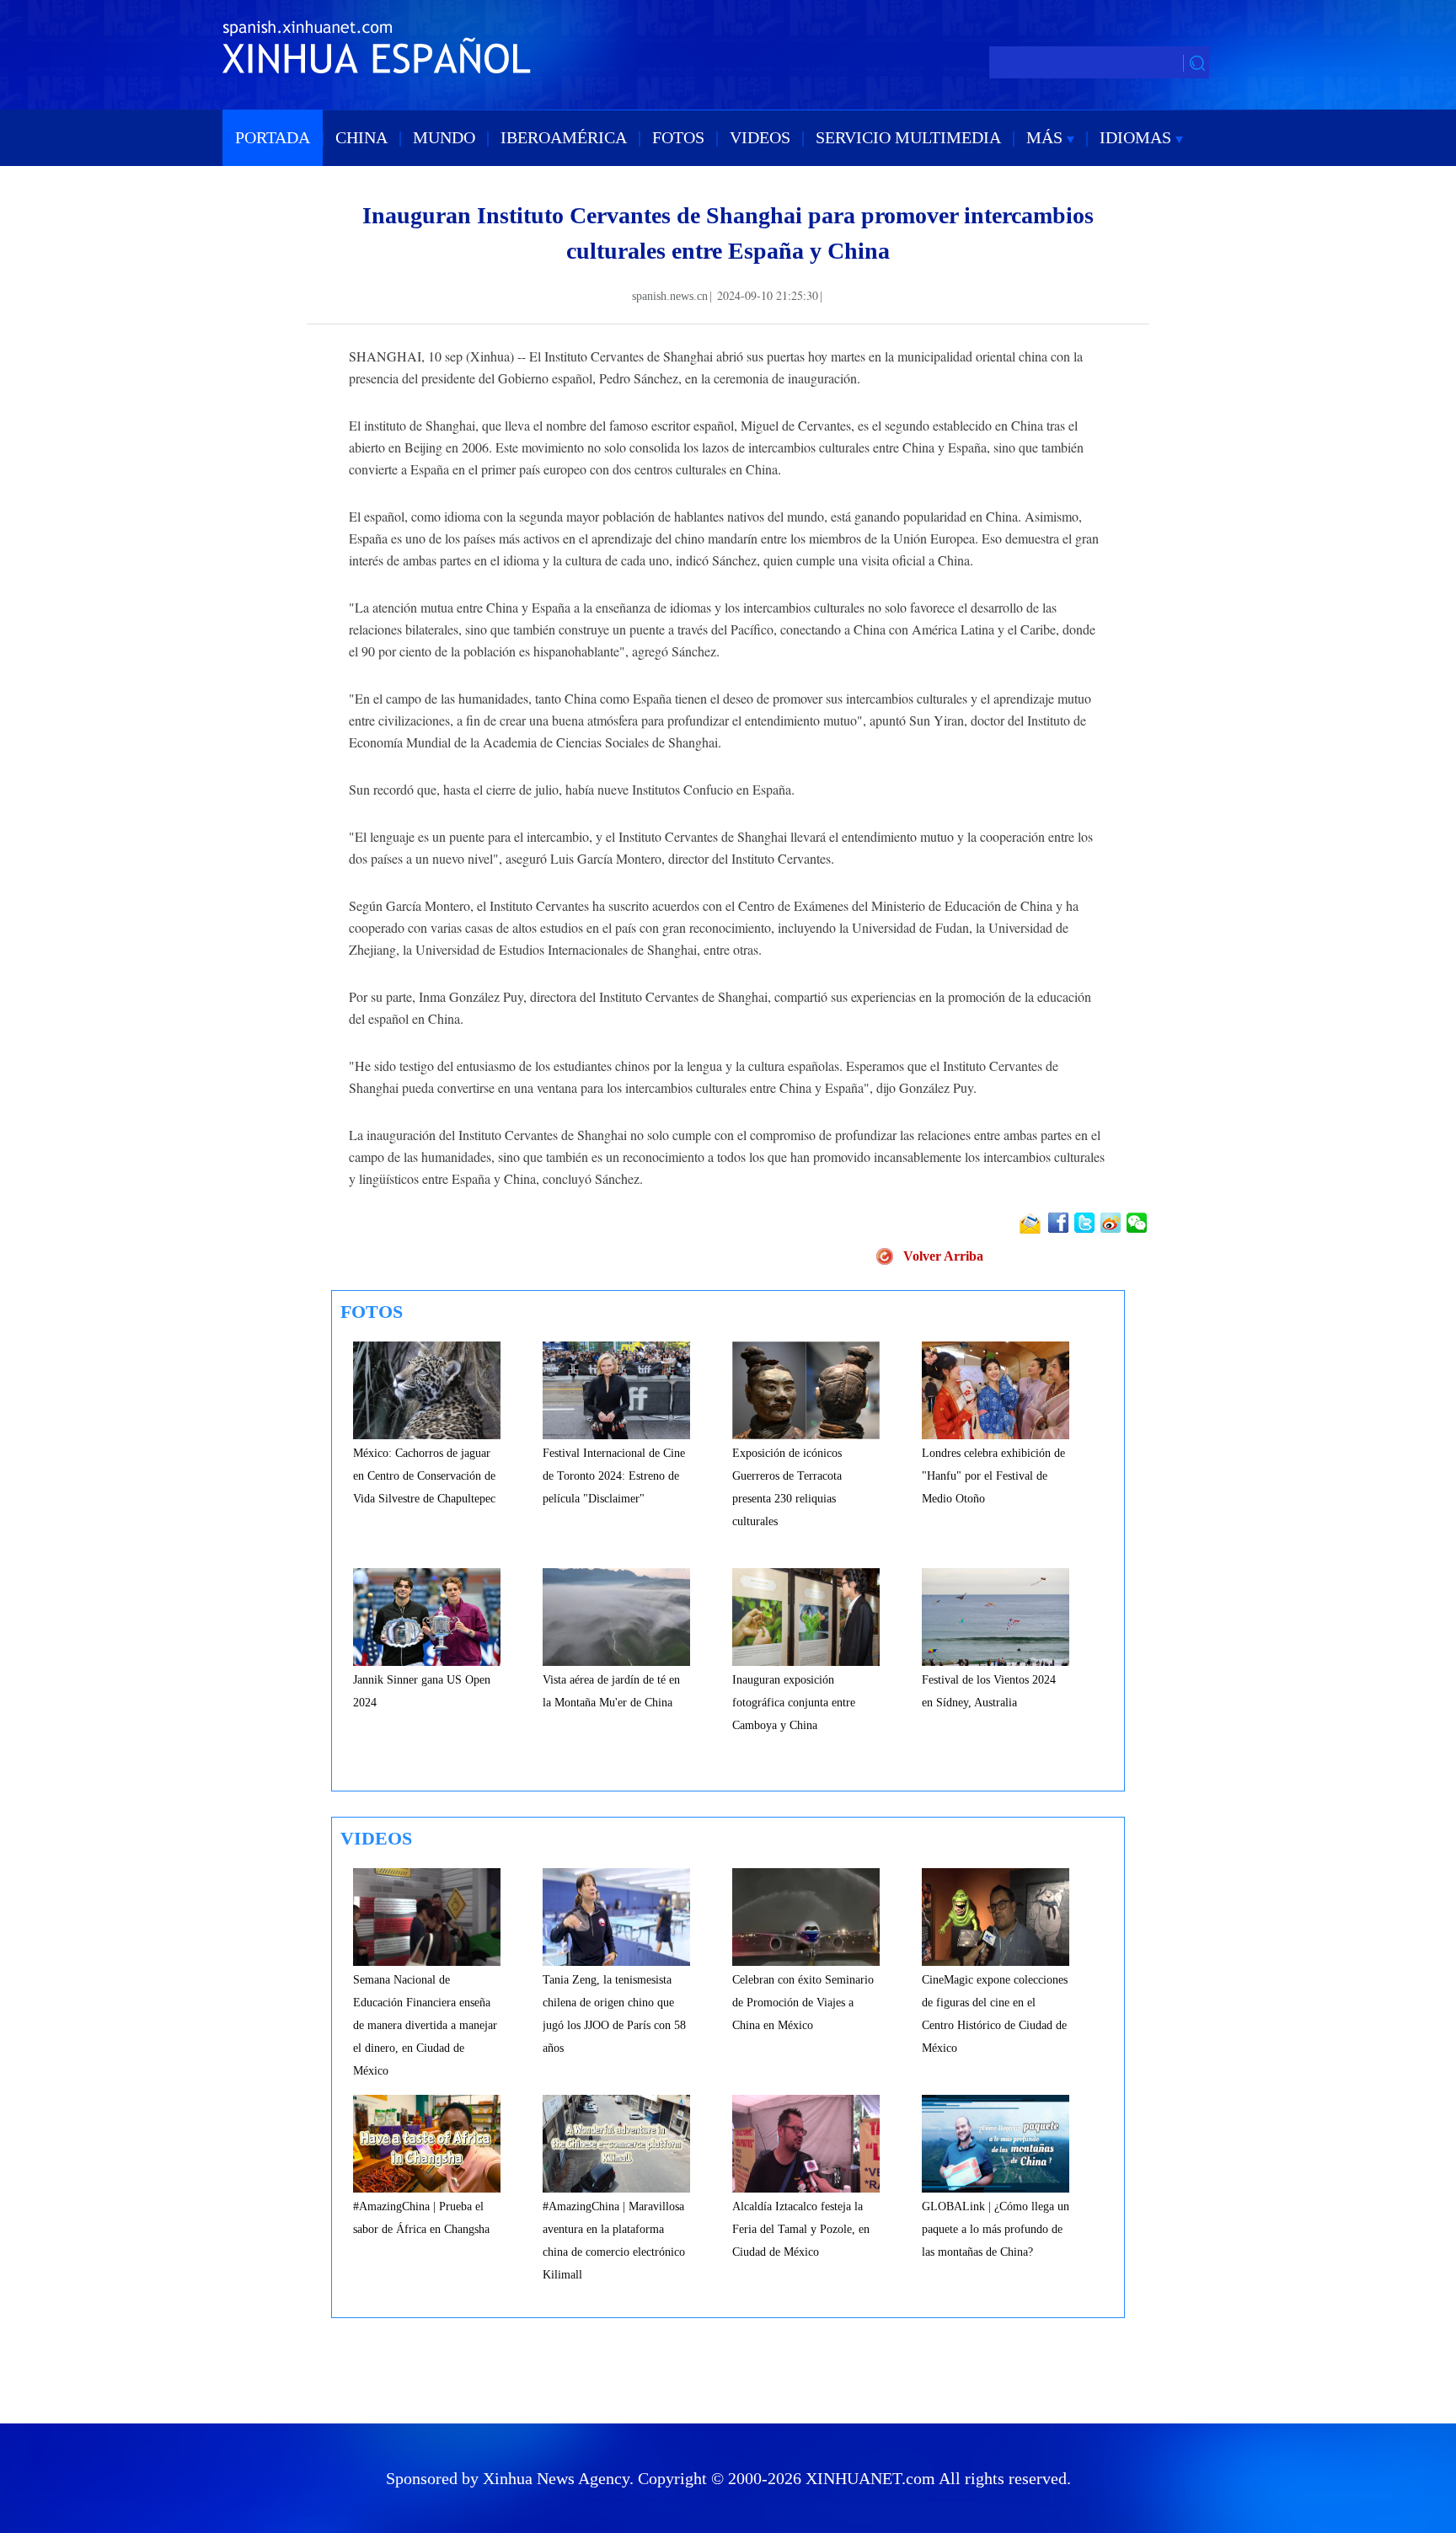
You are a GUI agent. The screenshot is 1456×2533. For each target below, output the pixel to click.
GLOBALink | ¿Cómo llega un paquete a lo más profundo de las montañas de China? (996, 2229)
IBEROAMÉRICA (564, 137)
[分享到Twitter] (1086, 1223)
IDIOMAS (1137, 137)
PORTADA (273, 137)
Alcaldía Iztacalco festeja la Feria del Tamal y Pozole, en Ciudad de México (801, 2229)
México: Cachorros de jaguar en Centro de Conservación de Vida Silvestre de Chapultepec (424, 1476)
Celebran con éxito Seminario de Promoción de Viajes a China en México (803, 2003)
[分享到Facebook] (1060, 1223)
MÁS (1046, 137)
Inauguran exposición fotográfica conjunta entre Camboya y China (794, 1703)
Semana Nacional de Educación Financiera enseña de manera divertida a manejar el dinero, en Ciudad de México (425, 2025)
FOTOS (678, 137)
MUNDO (444, 137)
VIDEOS (760, 137)
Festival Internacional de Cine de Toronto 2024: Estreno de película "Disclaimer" (614, 1476)
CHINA (361, 137)
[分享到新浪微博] (1112, 1223)
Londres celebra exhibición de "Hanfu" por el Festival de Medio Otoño (993, 1476)
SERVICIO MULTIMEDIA (908, 137)
